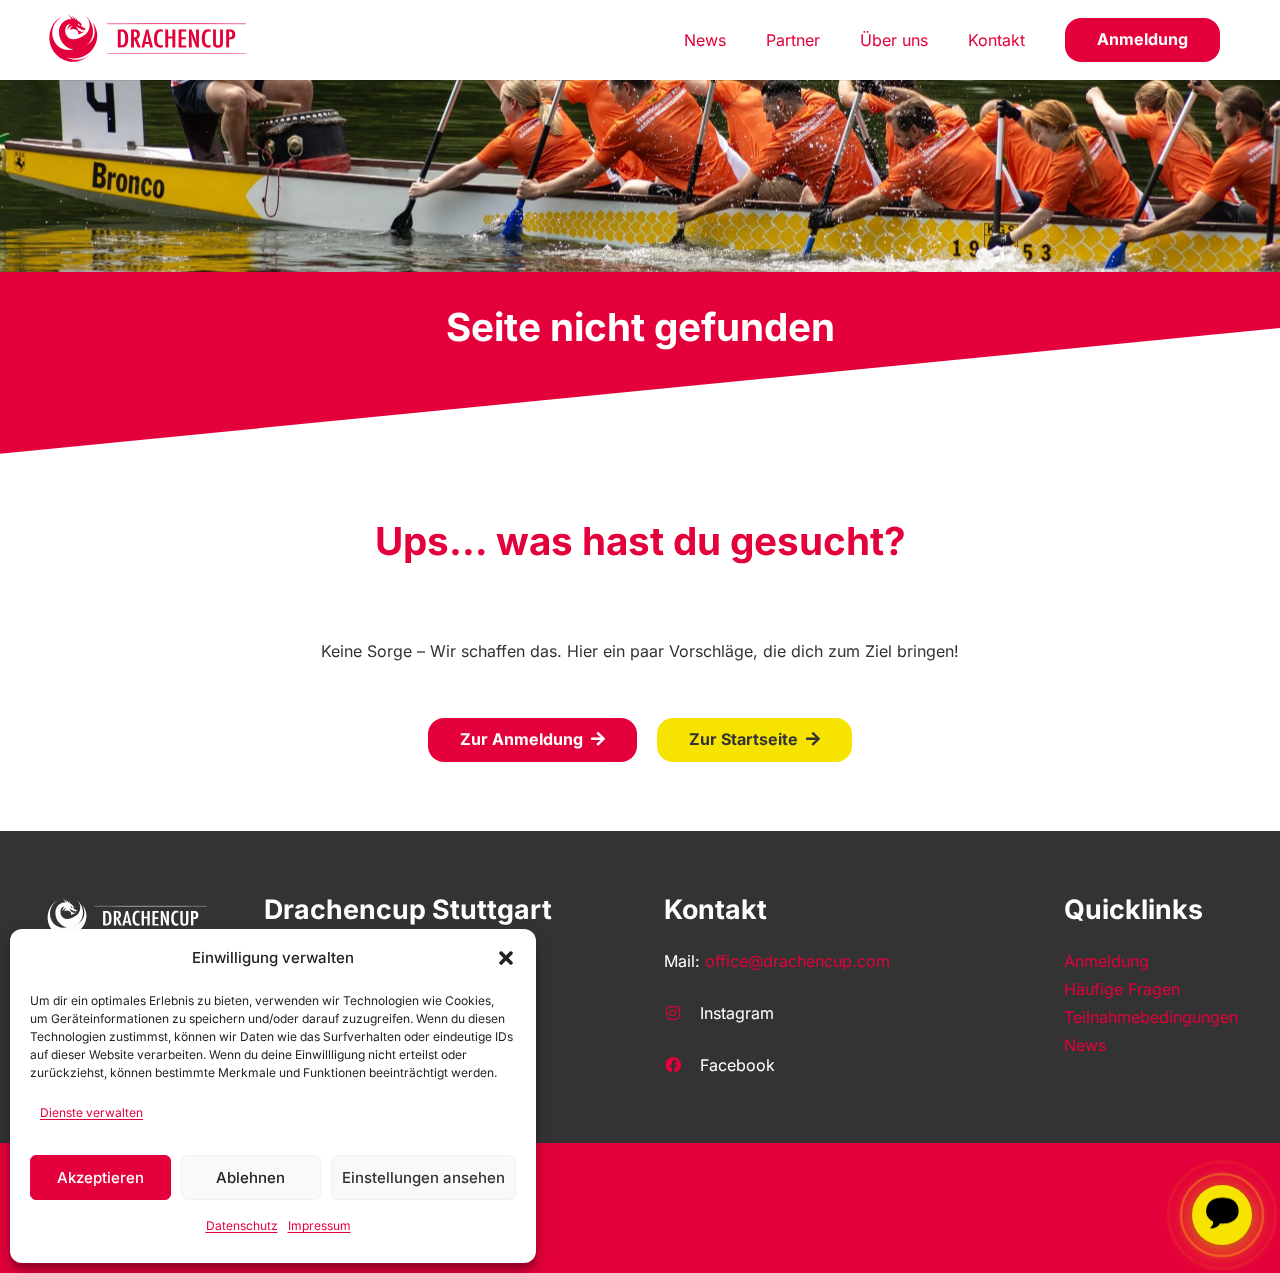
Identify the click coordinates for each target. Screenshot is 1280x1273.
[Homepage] (148, 40)
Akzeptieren (100, 1177)
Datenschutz (242, 1225)
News (1085, 1045)
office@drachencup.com (797, 961)
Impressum (319, 1225)
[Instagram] (682, 1013)
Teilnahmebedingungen (1151, 1017)
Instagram (737, 1013)
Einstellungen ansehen (423, 1177)
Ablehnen (250, 1177)
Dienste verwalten (91, 1112)
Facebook (737, 1065)
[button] (506, 958)
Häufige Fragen (1122, 989)
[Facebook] (682, 1065)
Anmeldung (1106, 961)
